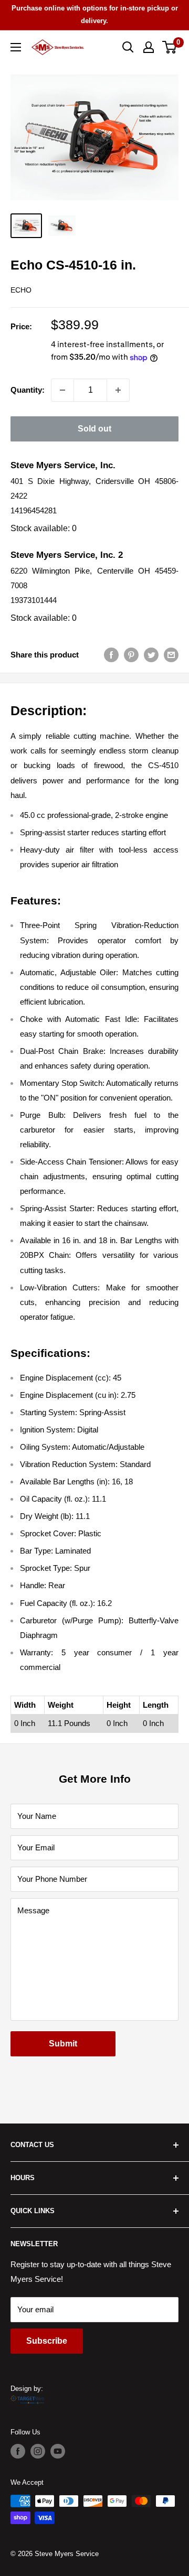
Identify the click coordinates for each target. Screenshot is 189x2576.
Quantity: (28, 390)
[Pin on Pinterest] (131, 655)
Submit (63, 2044)
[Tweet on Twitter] (151, 655)
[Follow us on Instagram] (38, 2451)
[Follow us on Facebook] (18, 2451)
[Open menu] (16, 47)
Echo (21, 290)
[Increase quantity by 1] (118, 390)
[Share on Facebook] (111, 655)
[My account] (149, 47)
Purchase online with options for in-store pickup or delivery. (95, 14)
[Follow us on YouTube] (58, 2451)
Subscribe (47, 2341)
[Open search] (128, 47)
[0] (170, 47)
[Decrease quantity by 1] (62, 390)
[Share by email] (171, 655)
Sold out (94, 429)
